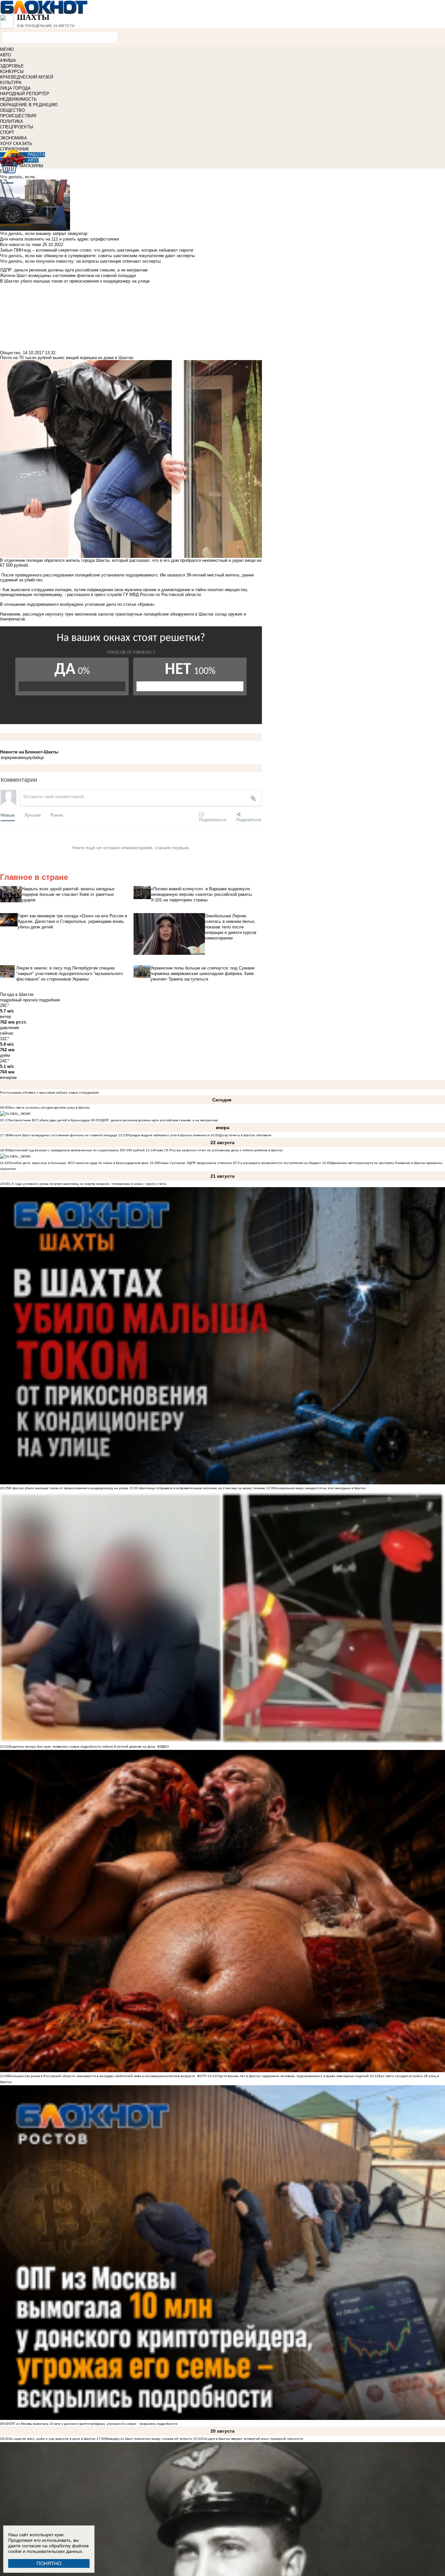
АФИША (8, 60)
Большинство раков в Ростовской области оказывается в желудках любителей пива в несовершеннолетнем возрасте (102, 2076)
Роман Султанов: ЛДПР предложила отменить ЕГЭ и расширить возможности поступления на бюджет (240, 1163)
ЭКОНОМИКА (14, 138)
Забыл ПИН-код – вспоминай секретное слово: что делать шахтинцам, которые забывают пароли (97, 250)
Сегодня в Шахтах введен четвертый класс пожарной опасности (253, 2439)
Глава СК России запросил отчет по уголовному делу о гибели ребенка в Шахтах (219, 1150)
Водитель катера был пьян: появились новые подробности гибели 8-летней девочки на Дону (82, 1746)
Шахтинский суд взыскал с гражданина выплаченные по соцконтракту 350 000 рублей (77, 1150)
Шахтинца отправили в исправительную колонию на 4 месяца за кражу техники (202, 1488)
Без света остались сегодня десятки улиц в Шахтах (49, 1107)
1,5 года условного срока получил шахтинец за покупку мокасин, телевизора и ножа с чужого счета (87, 1184)
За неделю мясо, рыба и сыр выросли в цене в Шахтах (52, 2439)
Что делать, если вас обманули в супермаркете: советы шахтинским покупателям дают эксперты (97, 256)
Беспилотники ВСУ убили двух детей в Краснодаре (49, 1120)
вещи (25, 757)
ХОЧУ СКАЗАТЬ (16, 144)
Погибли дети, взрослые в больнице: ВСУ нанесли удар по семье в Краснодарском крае (79, 1163)
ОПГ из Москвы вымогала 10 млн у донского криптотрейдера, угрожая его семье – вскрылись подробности (93, 2424)
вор (4, 757)
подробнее (50, 1000)
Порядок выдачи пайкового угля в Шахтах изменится (168, 1135)
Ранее (57, 815)
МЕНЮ (7, 49)
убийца (37, 757)
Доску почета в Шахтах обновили (245, 1135)
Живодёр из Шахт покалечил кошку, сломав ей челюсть (149, 2439)
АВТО (6, 55)
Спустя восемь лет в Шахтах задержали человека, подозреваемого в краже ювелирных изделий (293, 2076)
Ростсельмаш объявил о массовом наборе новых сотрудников (49, 1092)
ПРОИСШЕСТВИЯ (18, 116)
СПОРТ (7, 132)
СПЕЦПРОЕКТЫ (17, 127)
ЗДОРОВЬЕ (12, 66)
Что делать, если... (19, 177)
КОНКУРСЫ (12, 72)
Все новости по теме (21, 245)
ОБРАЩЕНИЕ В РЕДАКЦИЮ (29, 105)
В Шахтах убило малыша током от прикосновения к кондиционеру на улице (69, 1488)
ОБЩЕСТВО (12, 110)
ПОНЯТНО (49, 2563)
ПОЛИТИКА (12, 121)
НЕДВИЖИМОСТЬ (18, 99)
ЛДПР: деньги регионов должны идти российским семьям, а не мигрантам (159, 1120)
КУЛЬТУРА (11, 83)
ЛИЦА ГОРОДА (15, 88)
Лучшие (33, 815)
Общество (10, 353)
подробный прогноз (19, 1000)
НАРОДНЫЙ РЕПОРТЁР (25, 94)
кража (14, 757)
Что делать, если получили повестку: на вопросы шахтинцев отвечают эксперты (80, 261)
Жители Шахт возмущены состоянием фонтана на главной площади (63, 1135)
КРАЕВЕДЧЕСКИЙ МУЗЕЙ (27, 77)
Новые (8, 815)
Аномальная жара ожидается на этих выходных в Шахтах (320, 1488)
